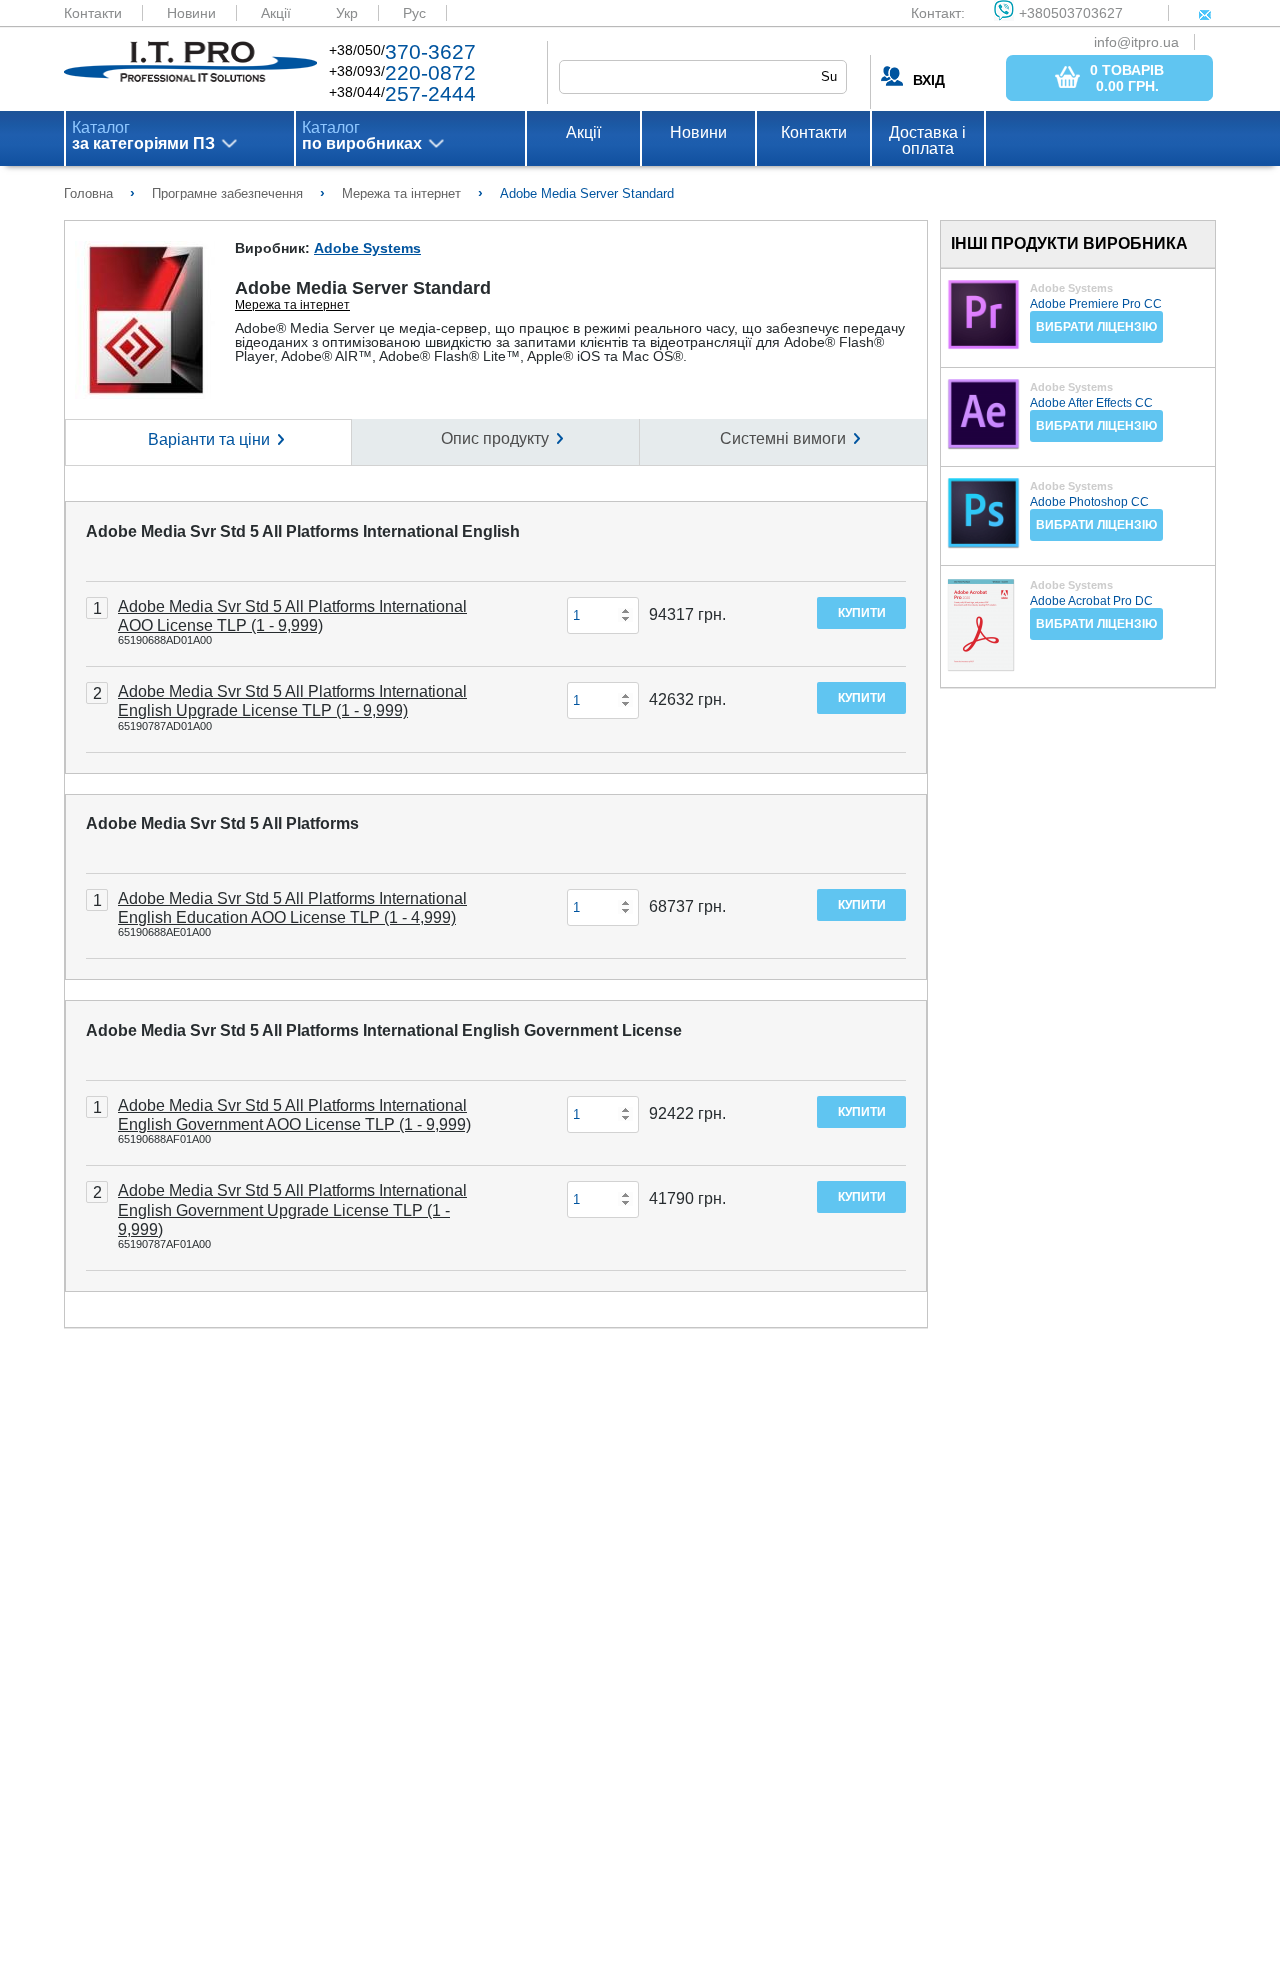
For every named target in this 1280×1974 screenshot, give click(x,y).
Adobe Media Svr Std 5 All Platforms (222, 823)
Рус (414, 13)
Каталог (143, 136)
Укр (347, 13)
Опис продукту (495, 438)
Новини (191, 13)
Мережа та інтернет (292, 305)
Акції (276, 13)
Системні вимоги (783, 438)
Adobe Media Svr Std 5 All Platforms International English (303, 531)
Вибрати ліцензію (1096, 327)
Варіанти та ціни (209, 439)
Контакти (93, 13)
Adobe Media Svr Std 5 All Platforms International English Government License (384, 1030)
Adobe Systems (367, 248)
